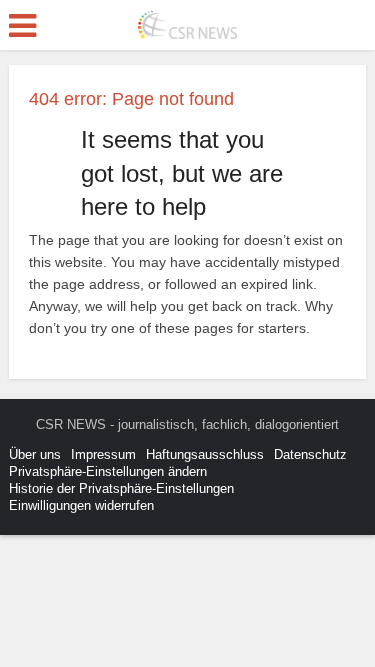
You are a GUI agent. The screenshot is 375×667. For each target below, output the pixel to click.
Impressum (103, 454)
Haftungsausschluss (205, 454)
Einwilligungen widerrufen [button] (81, 505)
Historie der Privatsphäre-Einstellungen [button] (121, 488)
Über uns (35, 454)
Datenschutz (310, 454)
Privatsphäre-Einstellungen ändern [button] (108, 471)
